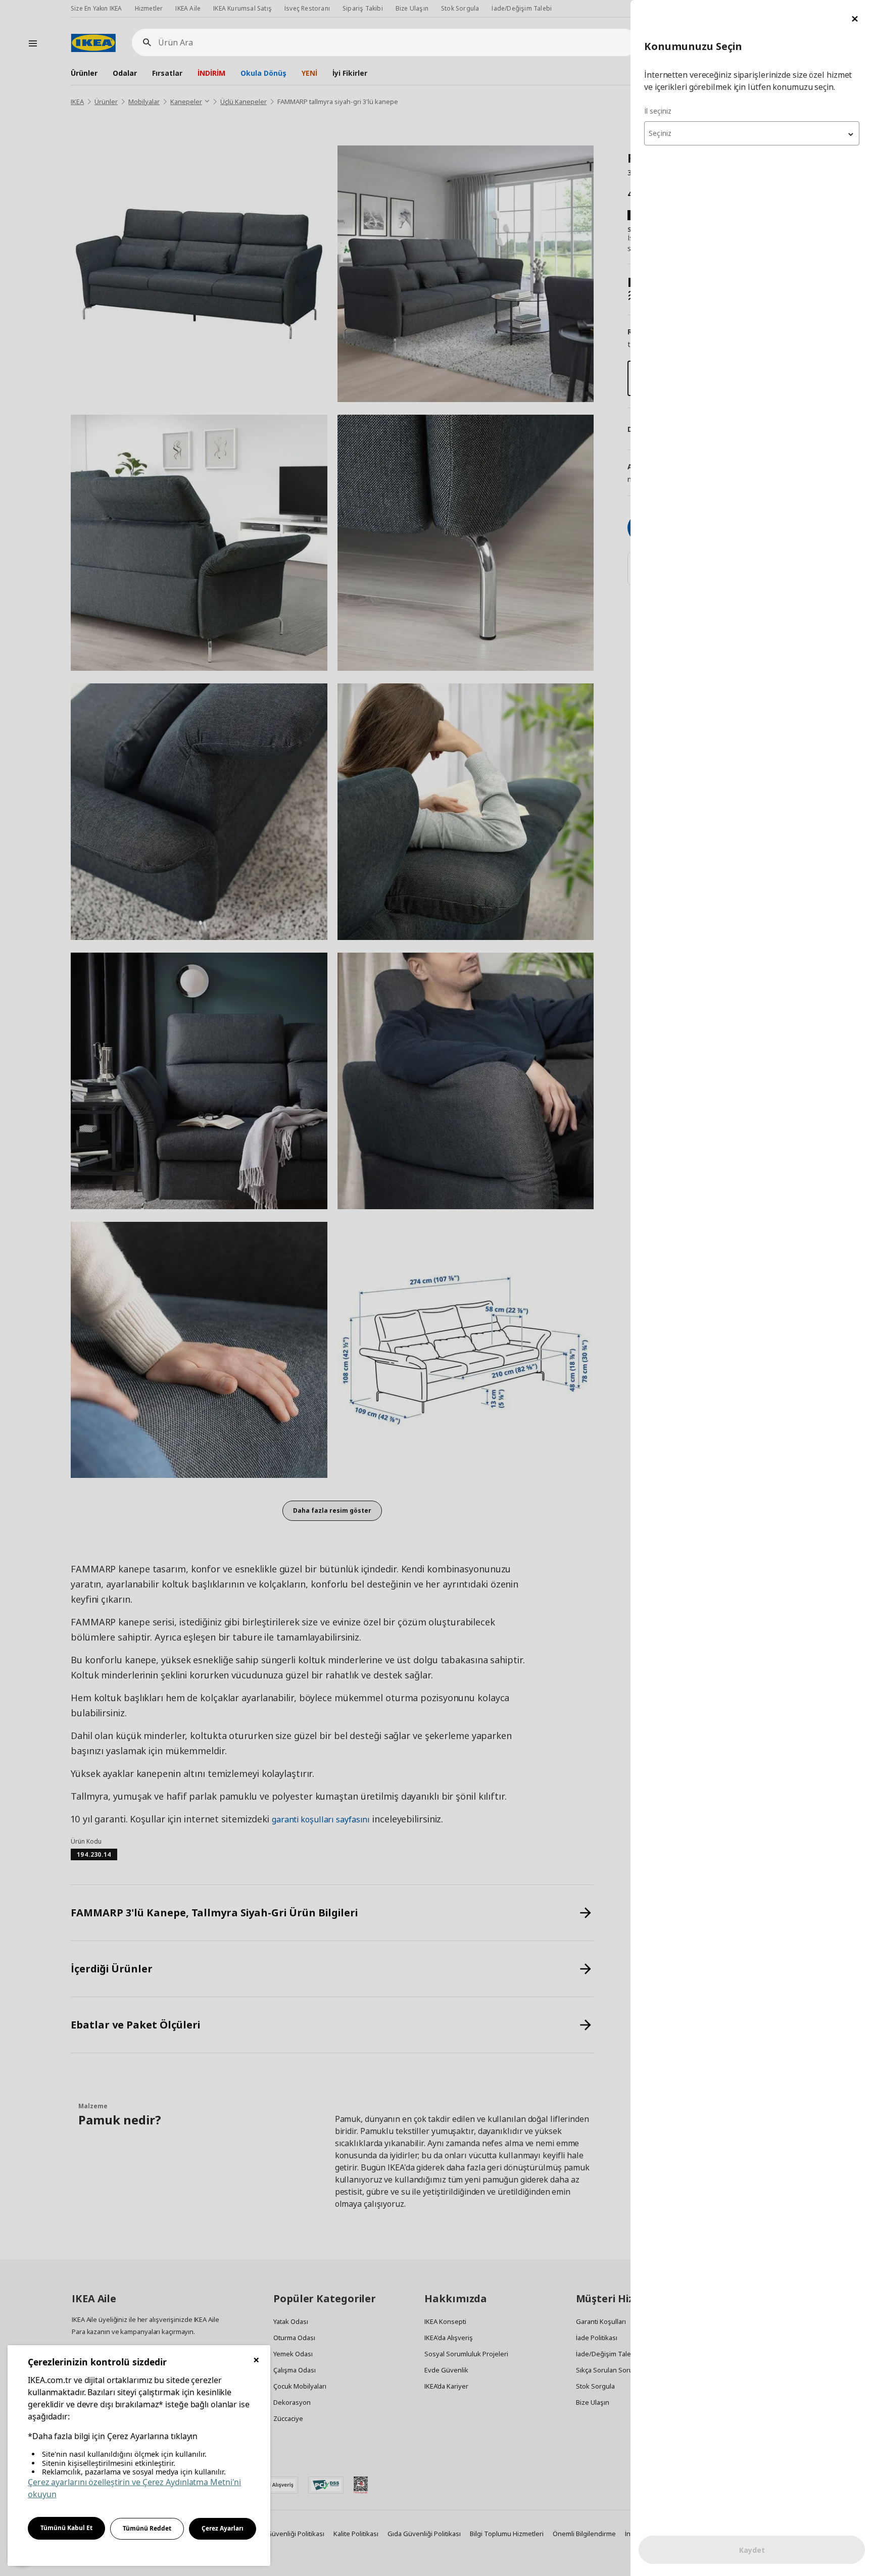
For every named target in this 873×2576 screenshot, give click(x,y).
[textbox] (752, 133)
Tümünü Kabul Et (66, 2528)
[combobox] (752, 133)
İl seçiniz (658, 111)
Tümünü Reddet (147, 2528)
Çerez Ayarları (223, 2528)
